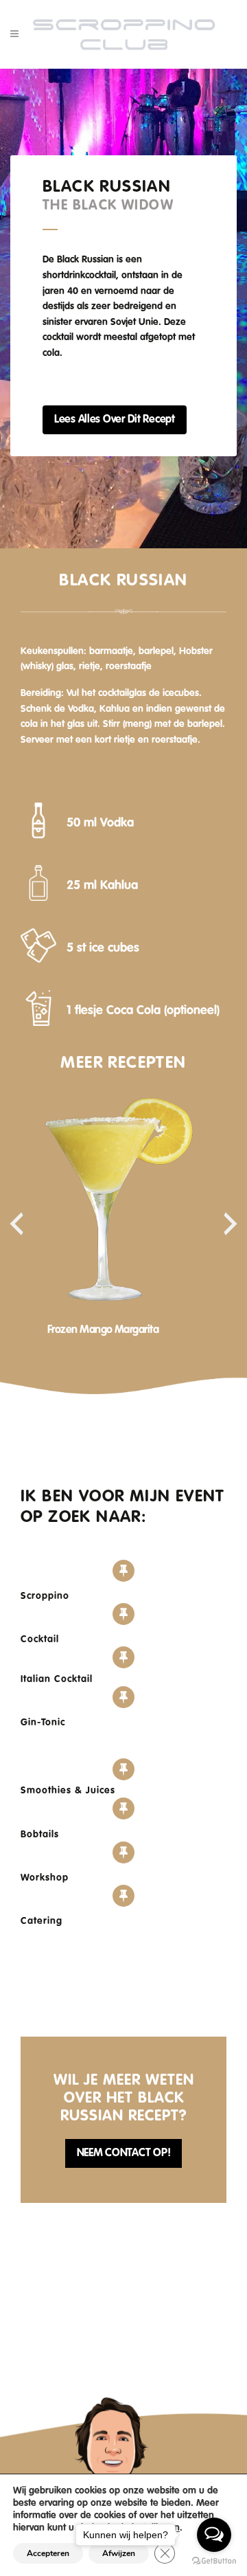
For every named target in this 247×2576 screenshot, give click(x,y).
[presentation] (16, 1224)
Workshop (45, 1878)
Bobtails (40, 1835)
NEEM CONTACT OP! (124, 2153)
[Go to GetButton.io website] (214, 2562)
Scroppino (45, 1596)
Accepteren (48, 2553)
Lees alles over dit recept (115, 420)
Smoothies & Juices (68, 1791)
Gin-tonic (43, 1723)
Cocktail (40, 1639)
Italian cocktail (57, 1679)
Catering (42, 1921)
